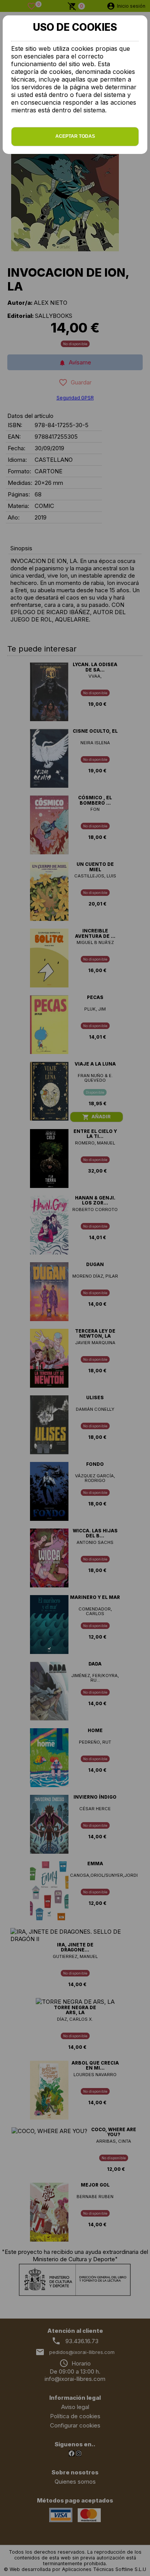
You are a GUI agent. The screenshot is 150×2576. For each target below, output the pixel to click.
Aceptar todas (75, 136)
